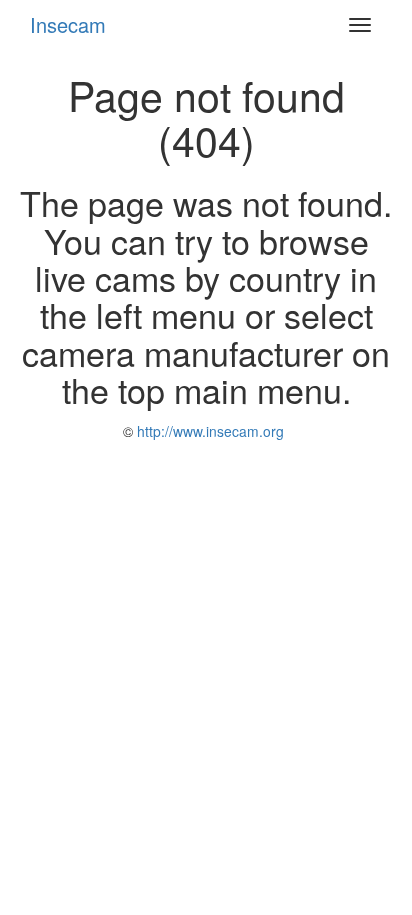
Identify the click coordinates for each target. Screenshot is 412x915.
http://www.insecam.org (208, 431)
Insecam (68, 24)
